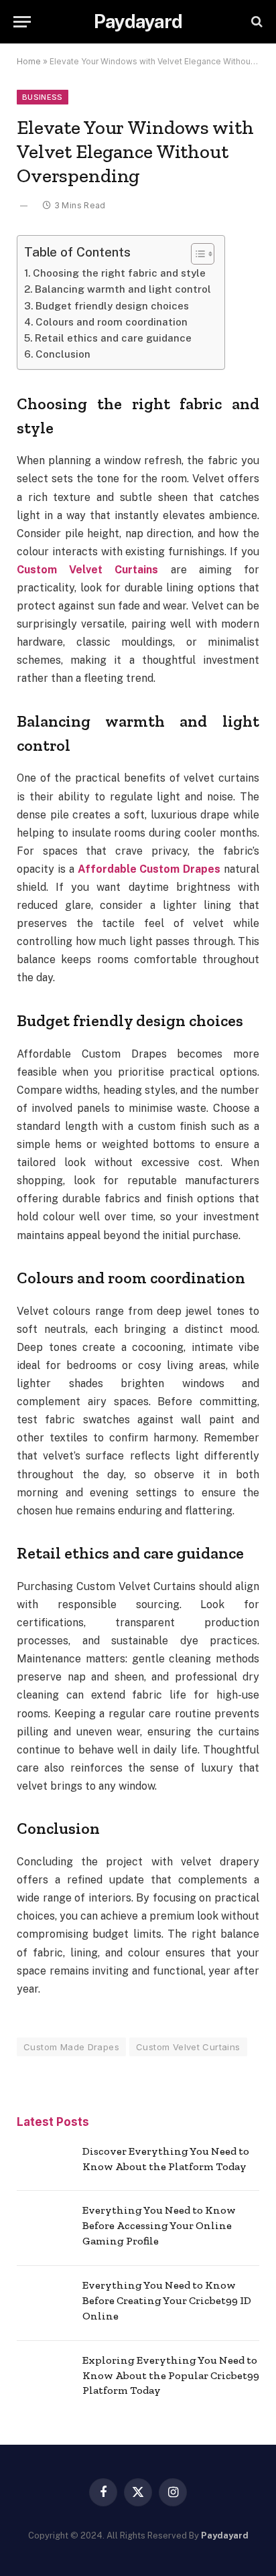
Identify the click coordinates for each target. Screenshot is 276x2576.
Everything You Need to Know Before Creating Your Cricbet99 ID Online (167, 2300)
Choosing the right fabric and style (119, 273)
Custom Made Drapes (71, 2047)
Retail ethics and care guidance (113, 338)
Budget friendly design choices (112, 306)
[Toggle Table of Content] (196, 254)
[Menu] (22, 22)
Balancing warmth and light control (123, 289)
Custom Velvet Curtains (188, 2047)
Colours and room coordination (112, 322)
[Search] (256, 22)
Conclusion (63, 354)
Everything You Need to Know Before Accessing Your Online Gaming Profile (159, 2225)
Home (29, 61)
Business (43, 97)
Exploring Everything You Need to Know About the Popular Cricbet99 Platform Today (171, 2375)
